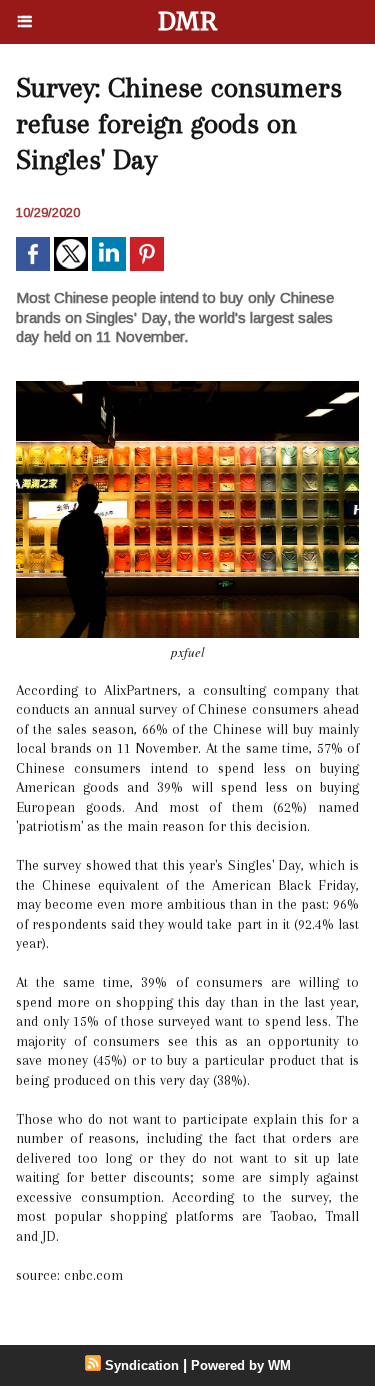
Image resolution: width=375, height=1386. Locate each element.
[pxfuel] (187, 389)
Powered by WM (241, 1365)
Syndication (142, 1365)
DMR (187, 21)
